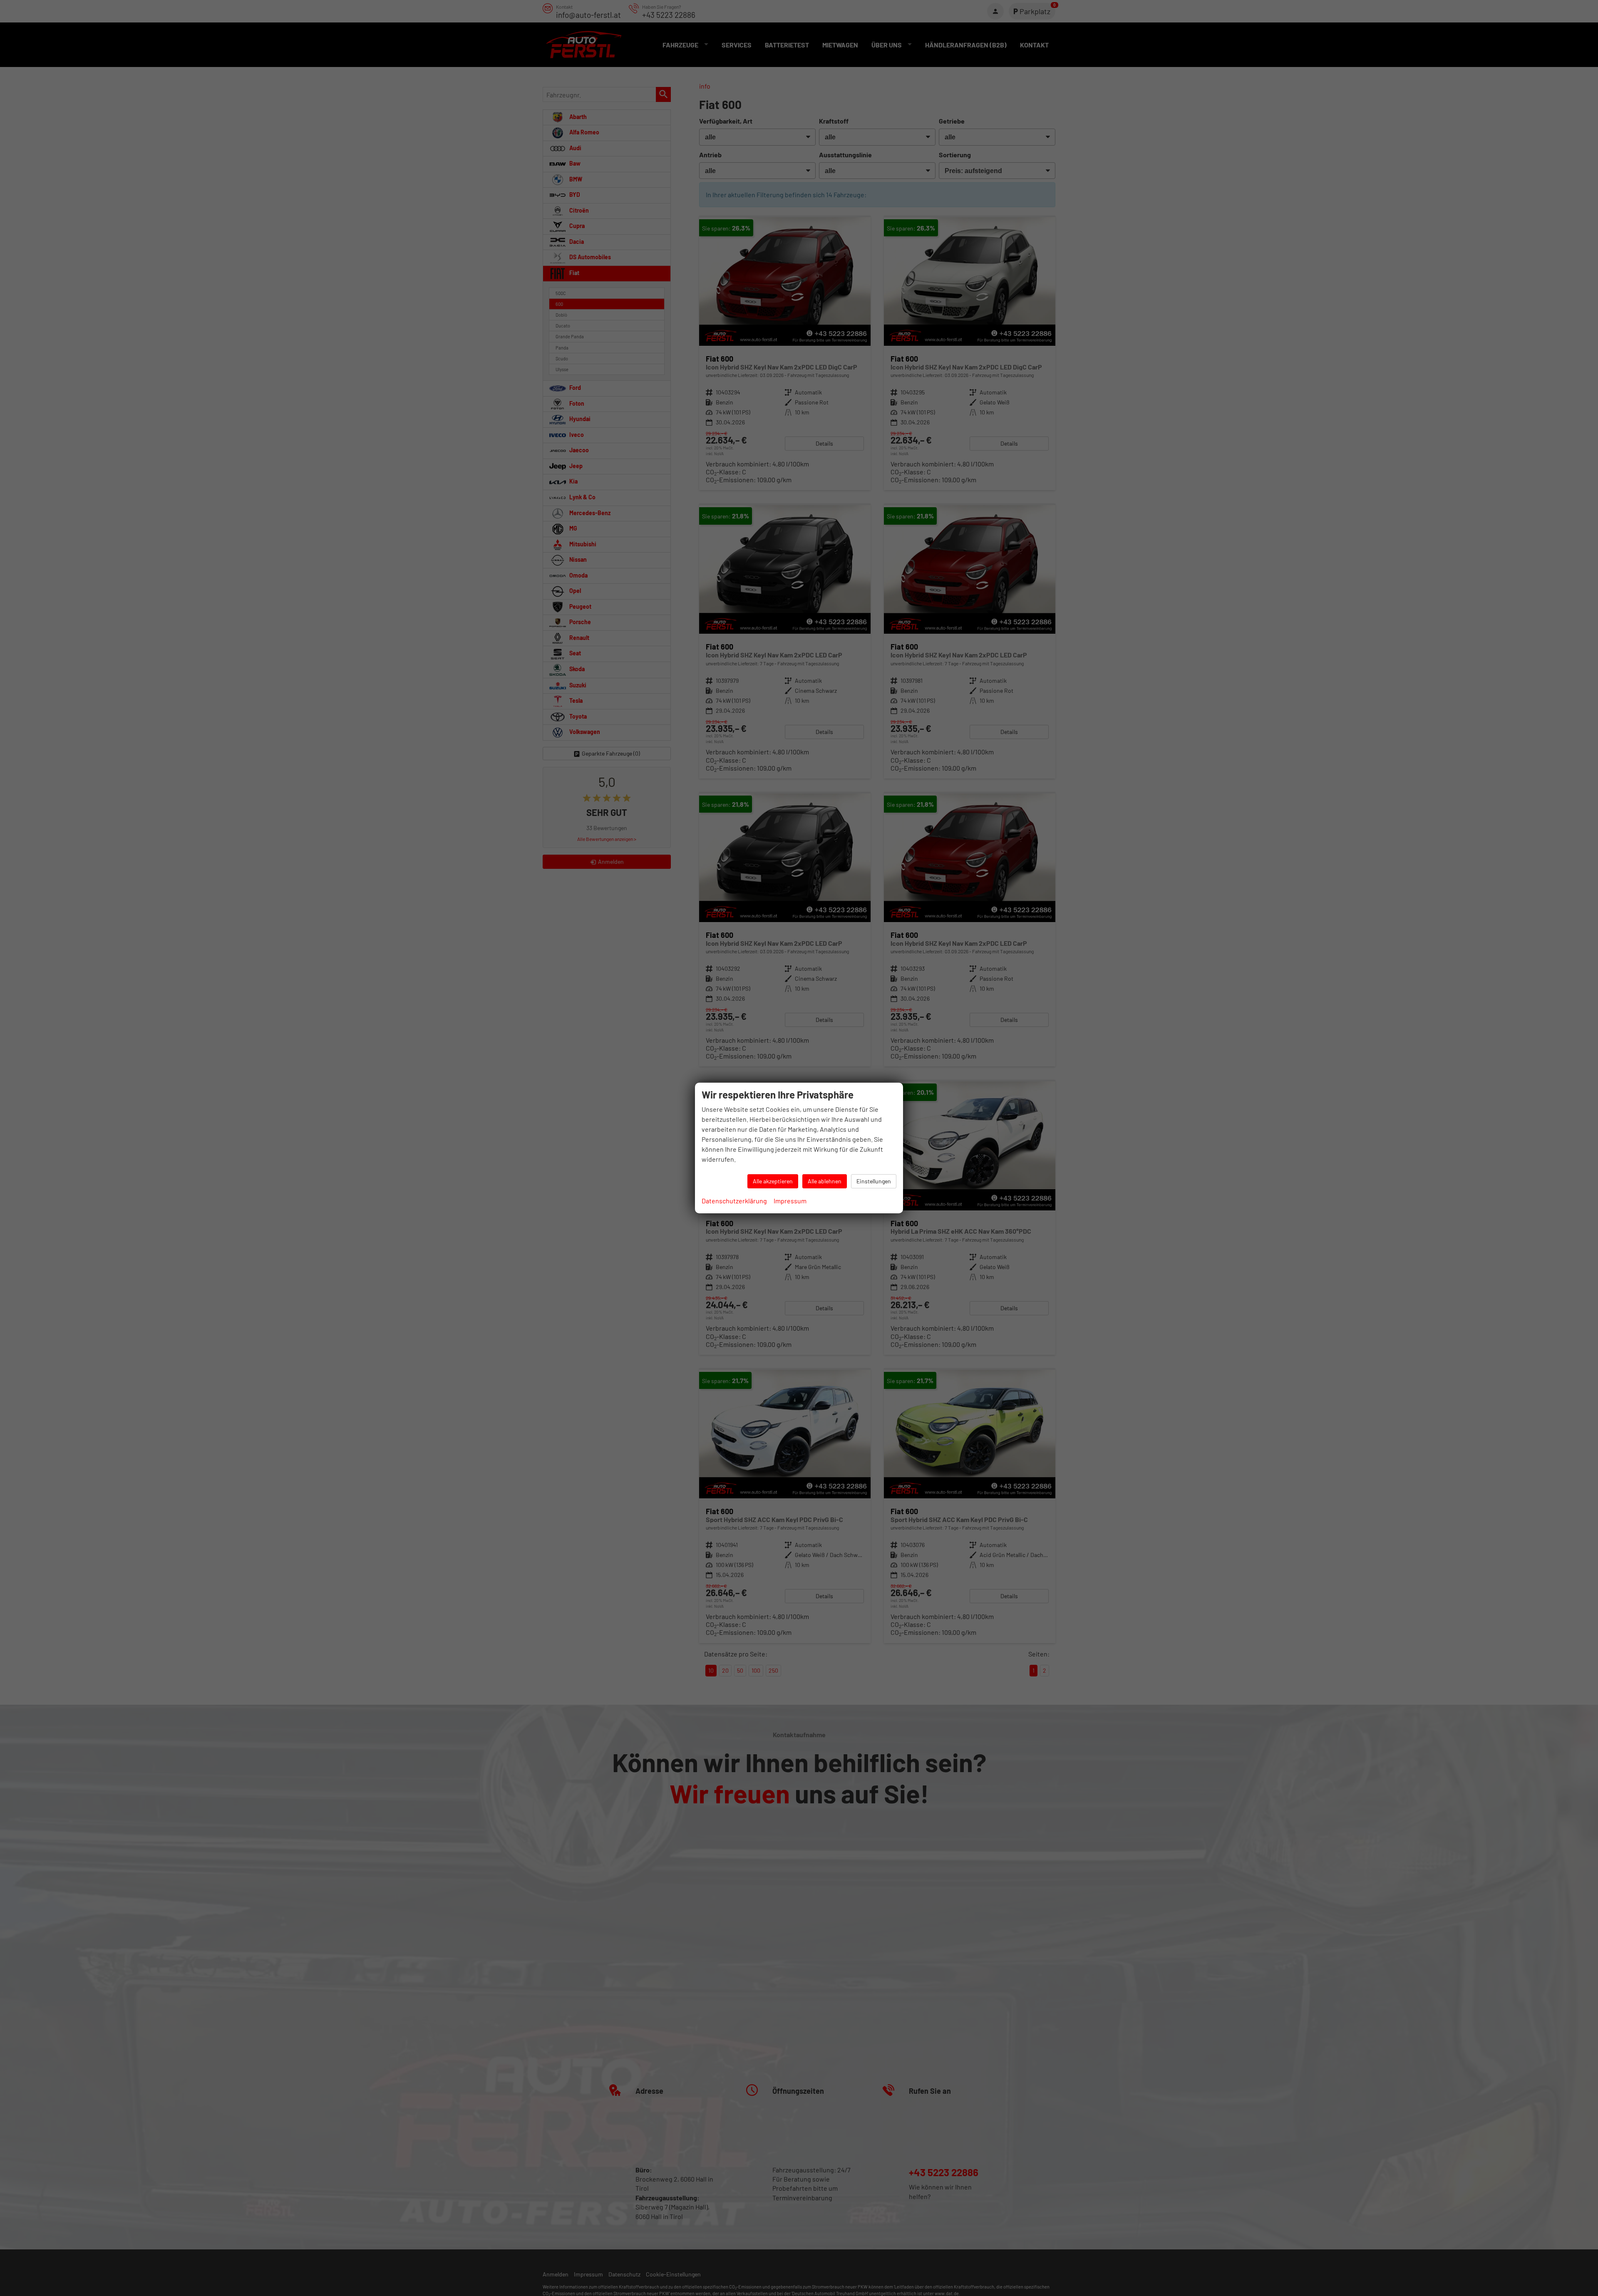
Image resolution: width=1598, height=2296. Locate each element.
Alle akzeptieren (773, 1181)
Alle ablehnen (825, 1181)
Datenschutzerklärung (734, 1201)
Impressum (790, 1201)
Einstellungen (874, 1181)
